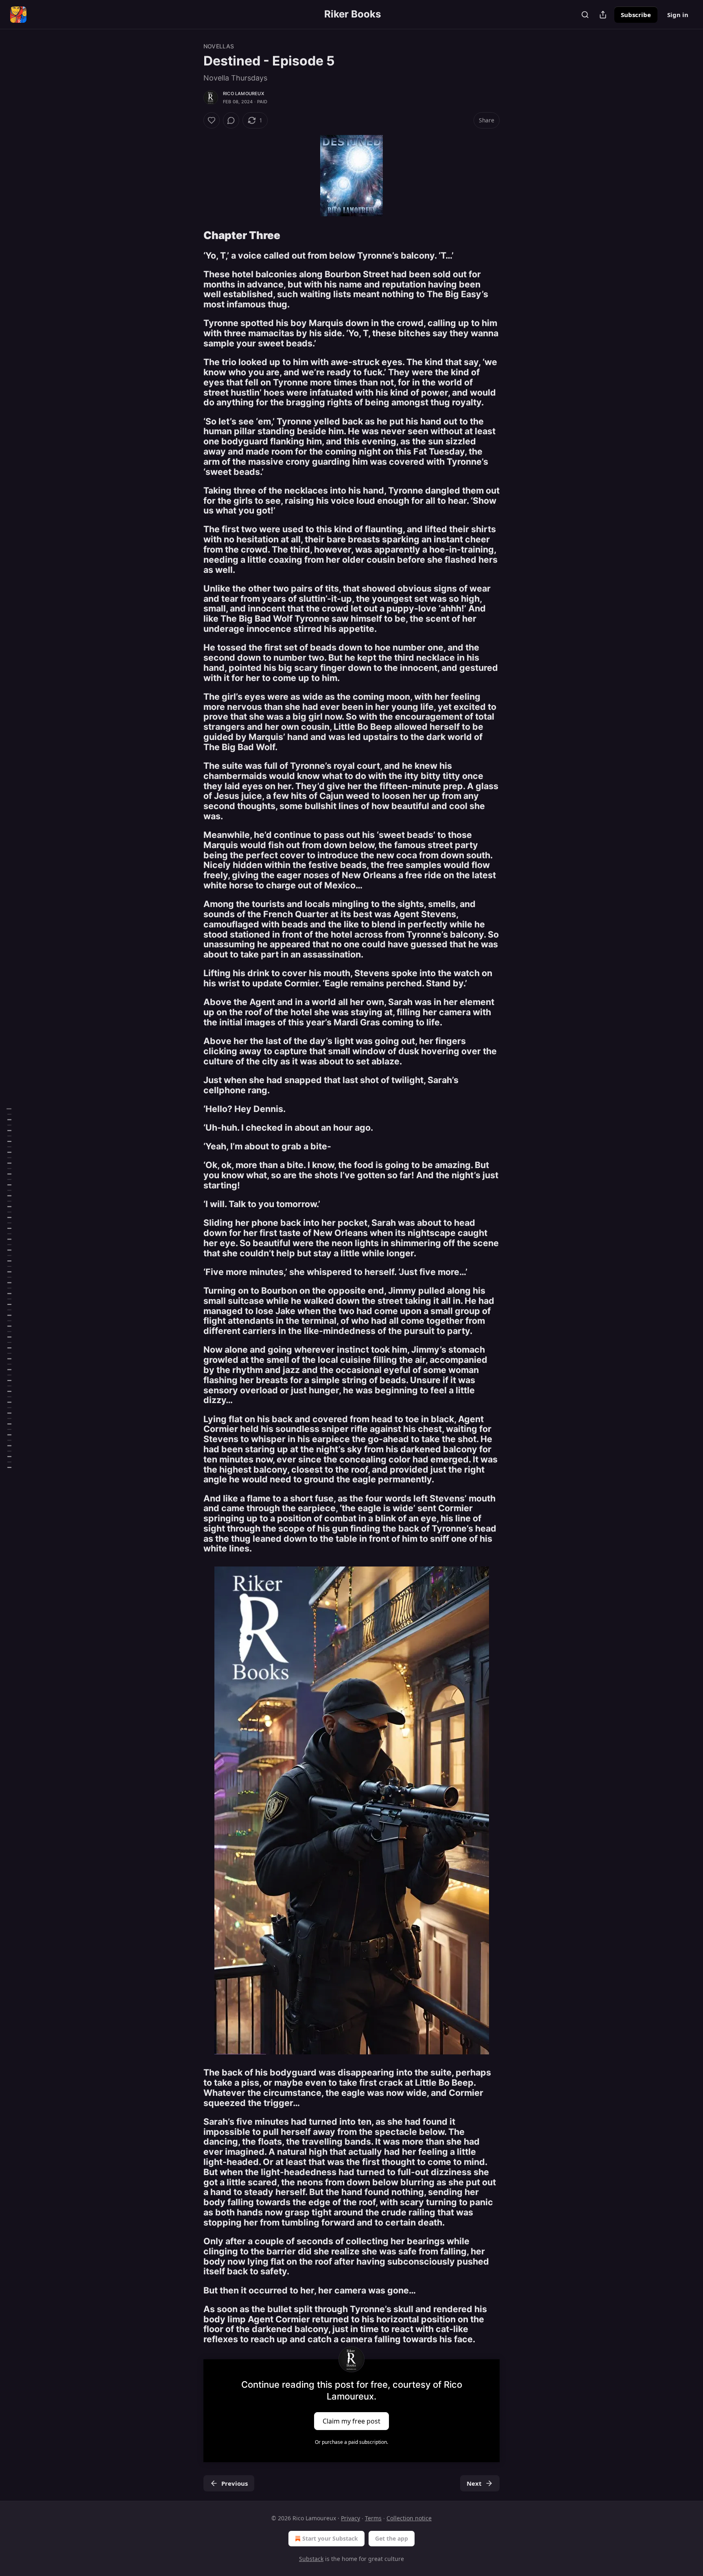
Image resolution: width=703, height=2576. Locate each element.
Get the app (392, 2538)
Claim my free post (351, 2421)
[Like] (212, 120)
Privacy (350, 2518)
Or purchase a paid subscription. (351, 2442)
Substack (311, 2559)
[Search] (585, 15)
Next (474, 2483)
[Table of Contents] (9, 1288)
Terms (373, 2518)
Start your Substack (330, 2538)
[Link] (192, 235)
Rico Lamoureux (243, 94)
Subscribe (636, 15)
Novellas (219, 46)
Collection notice (409, 2518)
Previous (235, 2483)
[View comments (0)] (231, 120)
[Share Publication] (603, 15)
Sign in (678, 15)
